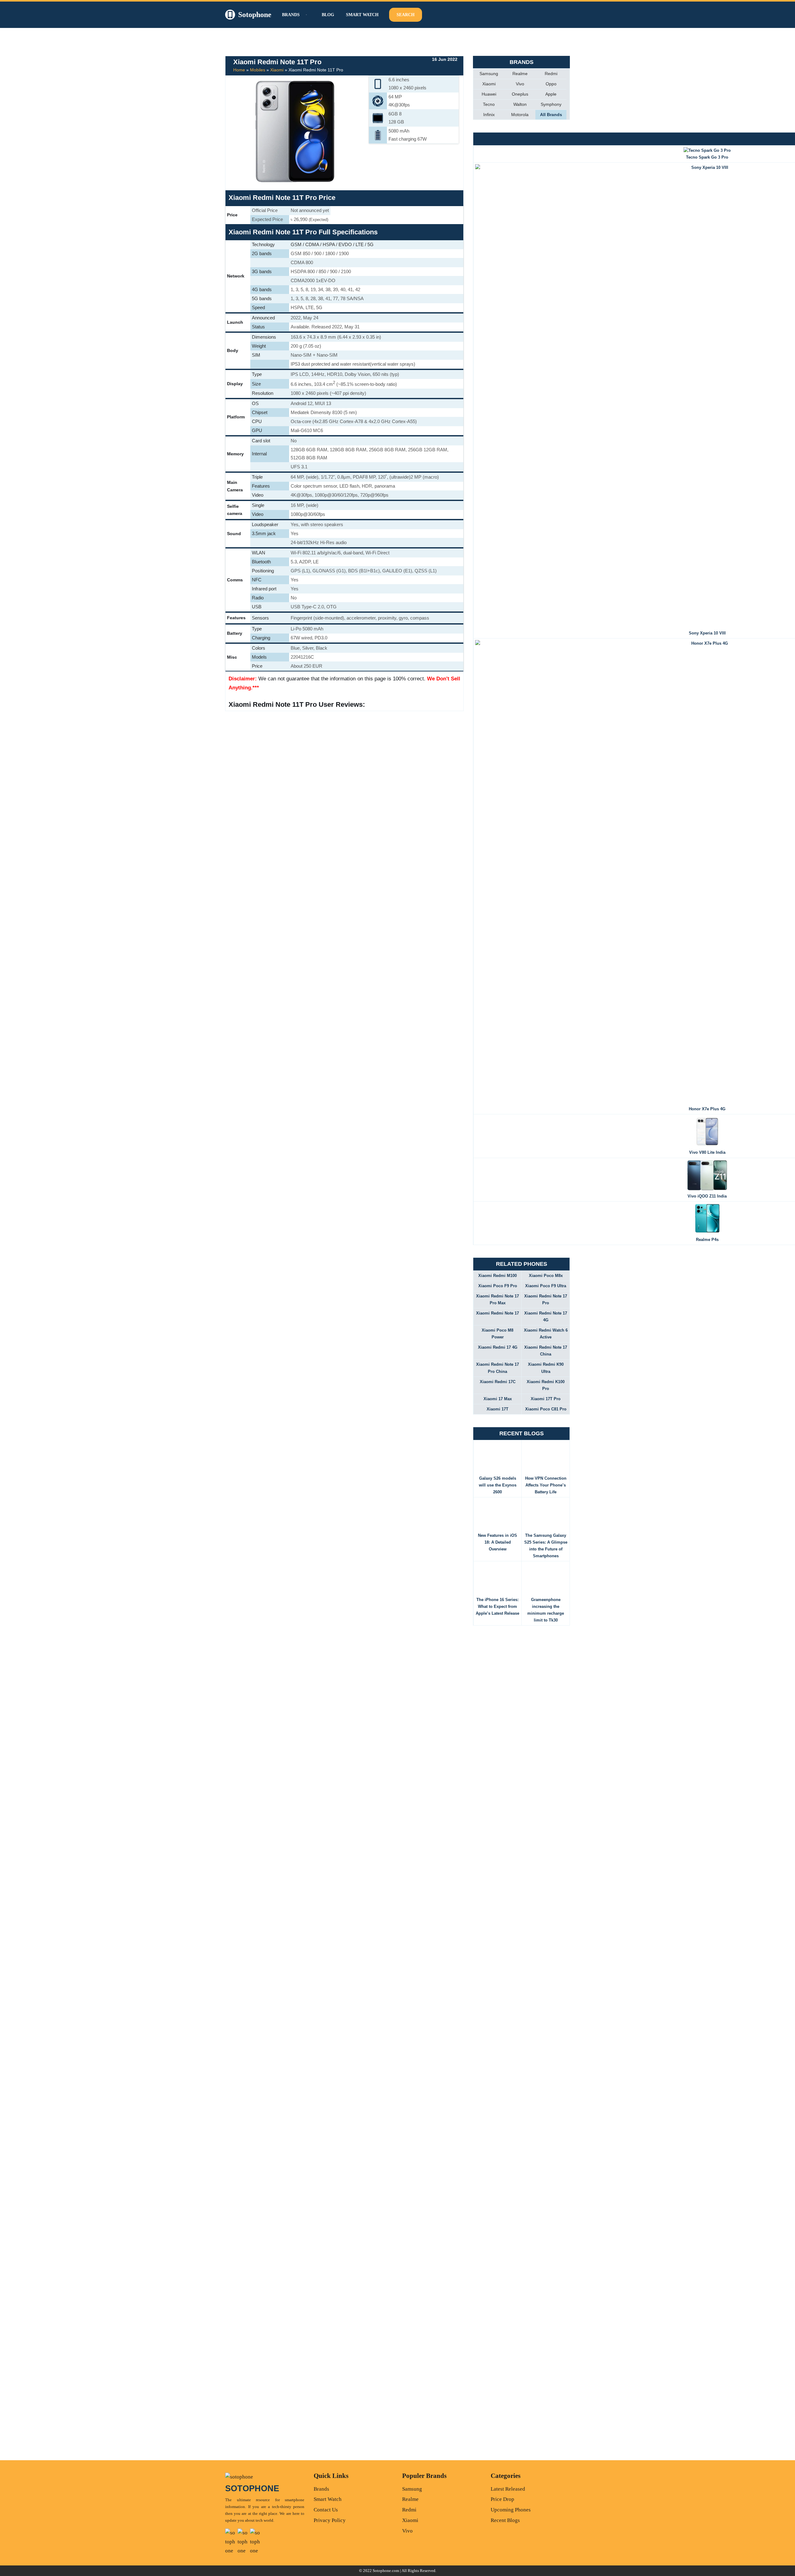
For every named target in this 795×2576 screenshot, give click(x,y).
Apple (551, 94)
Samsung (489, 74)
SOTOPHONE (252, 2488)
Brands (321, 2489)
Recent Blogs (505, 2520)
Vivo (520, 84)
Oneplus (520, 94)
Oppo (551, 84)
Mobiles (258, 70)
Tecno (489, 104)
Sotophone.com (386, 2571)
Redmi (551, 74)
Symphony (551, 104)
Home (239, 70)
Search (406, 15)
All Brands (551, 115)
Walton (520, 104)
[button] (306, 15)
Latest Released (508, 2489)
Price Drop (502, 2499)
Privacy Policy (330, 2520)
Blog (328, 15)
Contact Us (326, 2510)
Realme (520, 74)
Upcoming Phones (511, 2510)
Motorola (520, 115)
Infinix (489, 115)
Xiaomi (277, 70)
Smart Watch (362, 15)
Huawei (489, 94)
